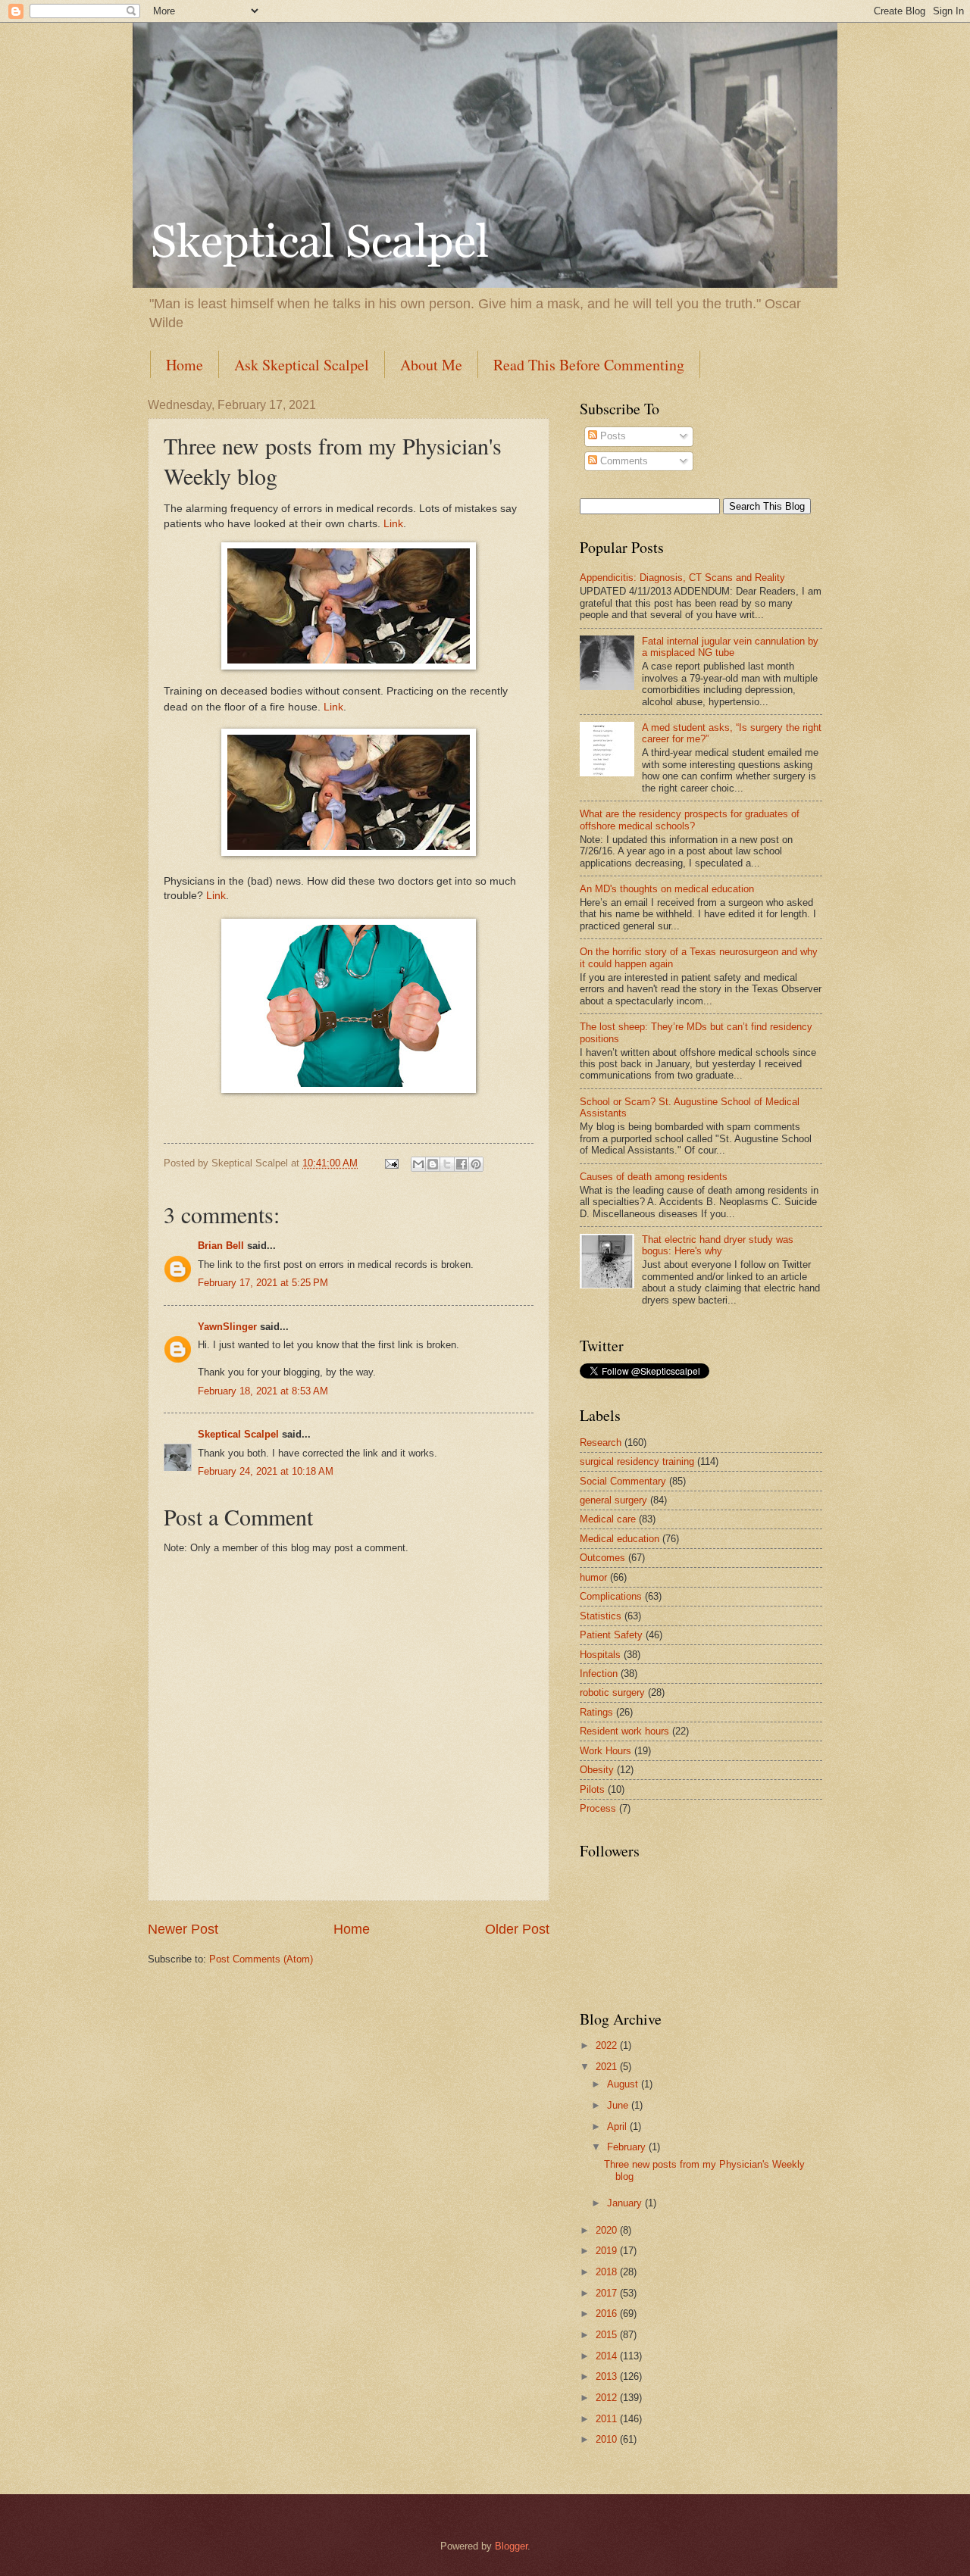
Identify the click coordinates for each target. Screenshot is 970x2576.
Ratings (596, 1712)
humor (593, 1577)
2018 (608, 2272)
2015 (608, 2335)
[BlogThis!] (433, 1164)
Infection (599, 1674)
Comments (623, 461)
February (628, 2147)
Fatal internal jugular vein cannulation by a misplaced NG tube (730, 647)
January (626, 2203)
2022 (608, 2045)
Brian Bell (221, 1246)
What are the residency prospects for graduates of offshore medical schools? (690, 820)
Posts (612, 436)
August (624, 2084)
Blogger (511, 2546)
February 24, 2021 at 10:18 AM (266, 1471)
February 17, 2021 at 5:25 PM (263, 1283)
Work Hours (605, 1751)
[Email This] (418, 1164)
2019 (608, 2251)
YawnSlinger (227, 1327)
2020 (608, 2230)
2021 (608, 2067)
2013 (608, 2376)
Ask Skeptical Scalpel (302, 365)
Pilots (592, 1789)
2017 (608, 2293)
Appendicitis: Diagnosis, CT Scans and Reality (682, 578)
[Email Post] (391, 1163)
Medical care (608, 1519)
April (618, 2126)
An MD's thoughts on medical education (667, 889)
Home (185, 365)
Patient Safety (611, 1635)
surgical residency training (637, 1461)
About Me (431, 365)
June (619, 2105)
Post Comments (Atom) (261, 1959)
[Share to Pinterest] (476, 1164)
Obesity (597, 1770)
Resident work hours (624, 1731)
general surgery (613, 1500)
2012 (608, 2398)
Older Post (517, 1929)
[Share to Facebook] (462, 1164)
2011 (608, 2419)
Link (393, 524)
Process (598, 1808)
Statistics (601, 1616)
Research (601, 1443)
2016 (608, 2314)
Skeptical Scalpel (238, 1434)
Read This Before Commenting (589, 365)
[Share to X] (447, 1164)
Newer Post (183, 1929)
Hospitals (600, 1655)
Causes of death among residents (654, 1177)
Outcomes (602, 1558)
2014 (608, 2356)
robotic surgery (612, 1692)
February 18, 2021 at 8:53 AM (263, 1391)
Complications (611, 1596)
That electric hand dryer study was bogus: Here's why (718, 1245)
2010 (608, 2439)
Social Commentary (623, 1481)
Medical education (620, 1539)
